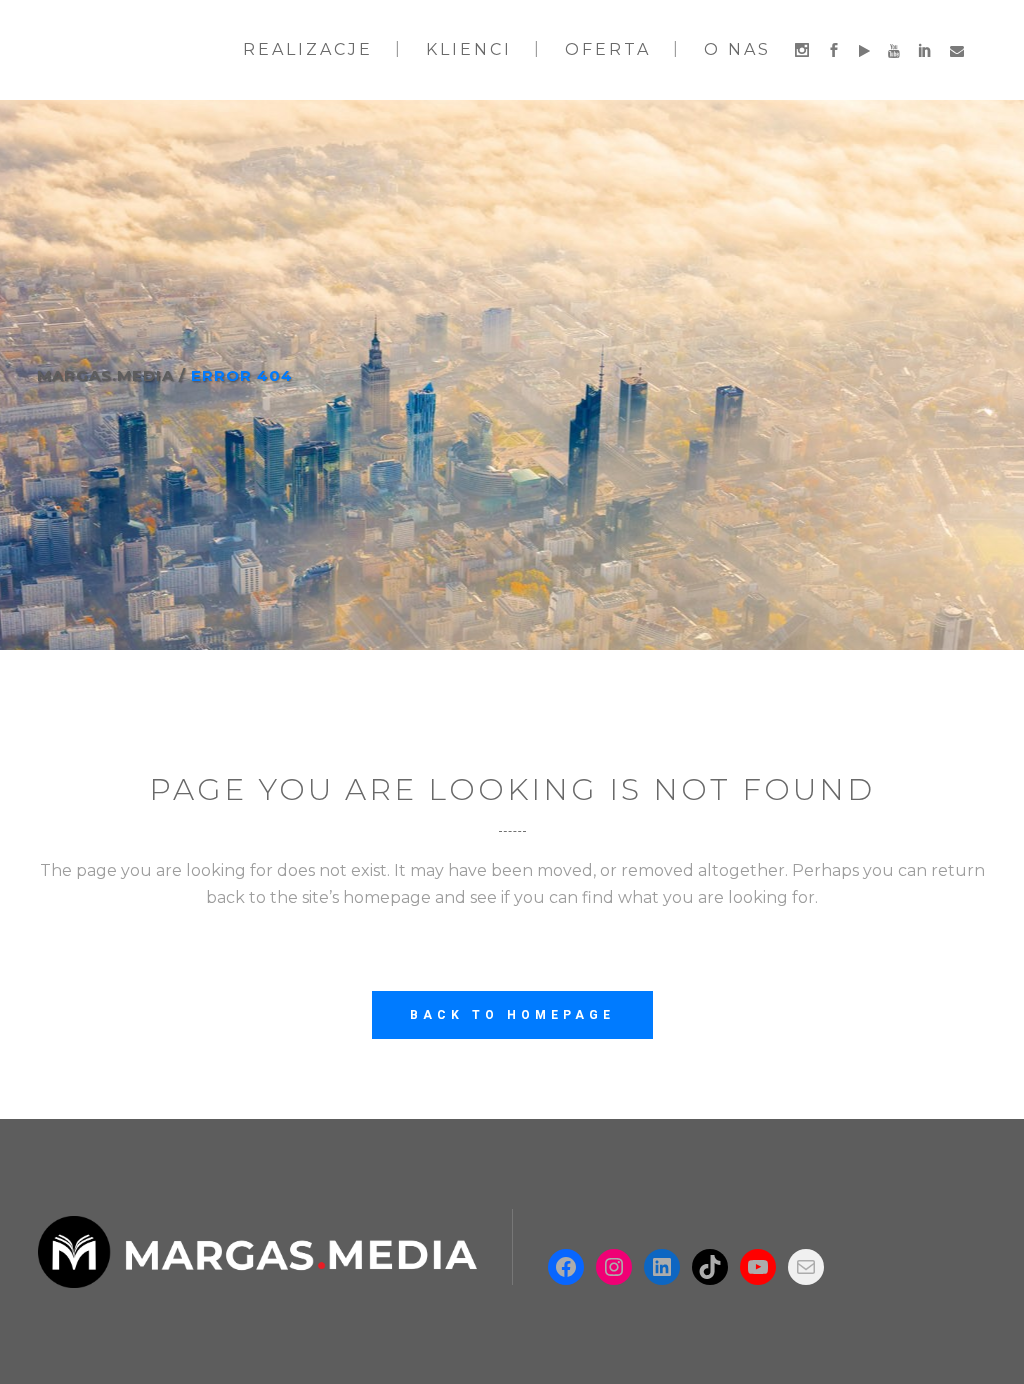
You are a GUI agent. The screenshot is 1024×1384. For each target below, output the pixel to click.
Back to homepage (512, 1015)
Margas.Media (105, 375)
